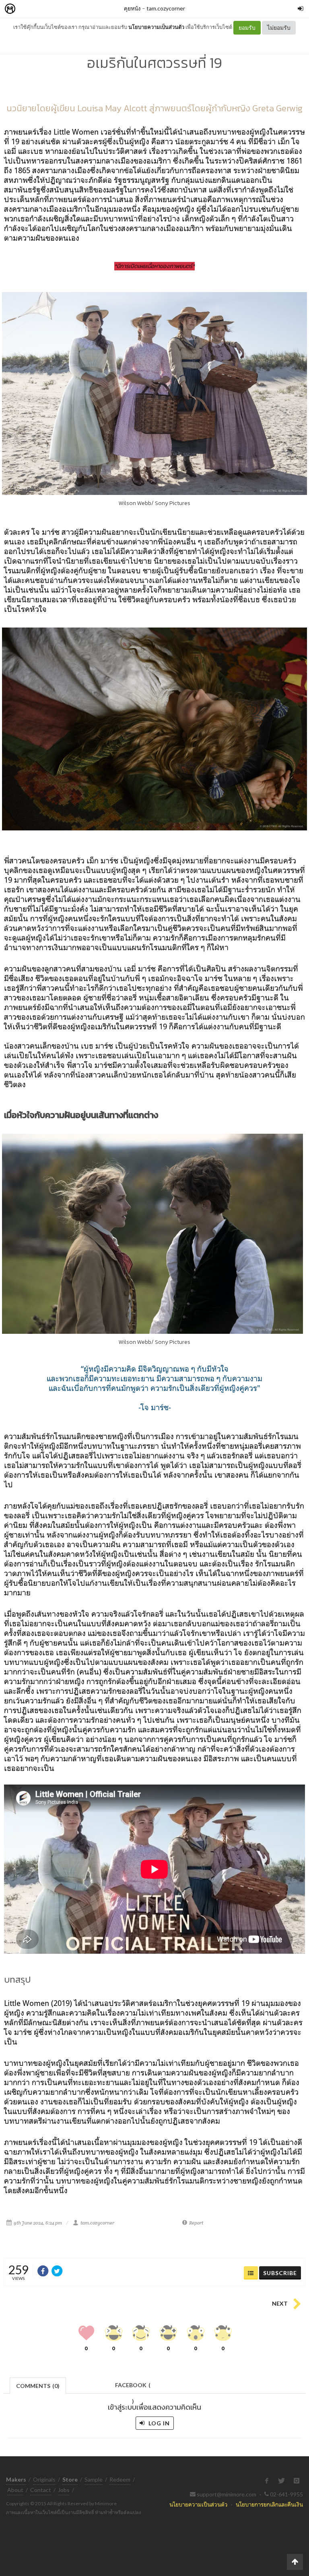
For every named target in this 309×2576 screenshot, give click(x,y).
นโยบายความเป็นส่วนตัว (156, 27)
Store (56, 9)
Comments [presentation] (38, 2386)
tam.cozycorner (166, 8)
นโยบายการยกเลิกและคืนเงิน (269, 2504)
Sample (94, 2479)
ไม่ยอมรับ (279, 28)
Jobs (64, 2490)
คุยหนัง (132, 8)
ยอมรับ (247, 28)
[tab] (38, 2385)
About (15, 2490)
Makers (28, 9)
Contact (41, 2490)
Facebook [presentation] (133, 2387)
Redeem (120, 2479)
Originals (44, 2479)
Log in (158, 2423)
